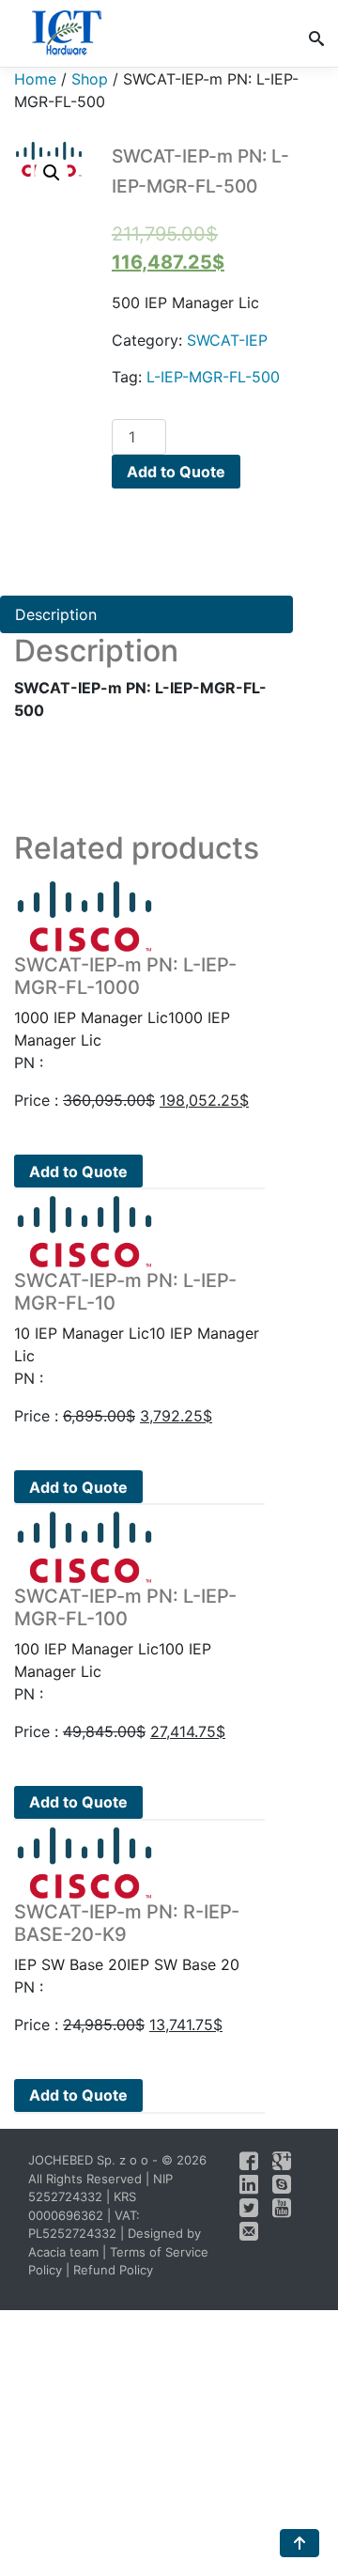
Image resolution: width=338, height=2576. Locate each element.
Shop (90, 79)
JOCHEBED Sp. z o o (90, 2160)
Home (35, 79)
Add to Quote (176, 472)
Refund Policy (113, 2270)
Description (56, 614)
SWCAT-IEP (227, 340)
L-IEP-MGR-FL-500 (213, 377)
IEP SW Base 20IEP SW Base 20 (127, 1937)
